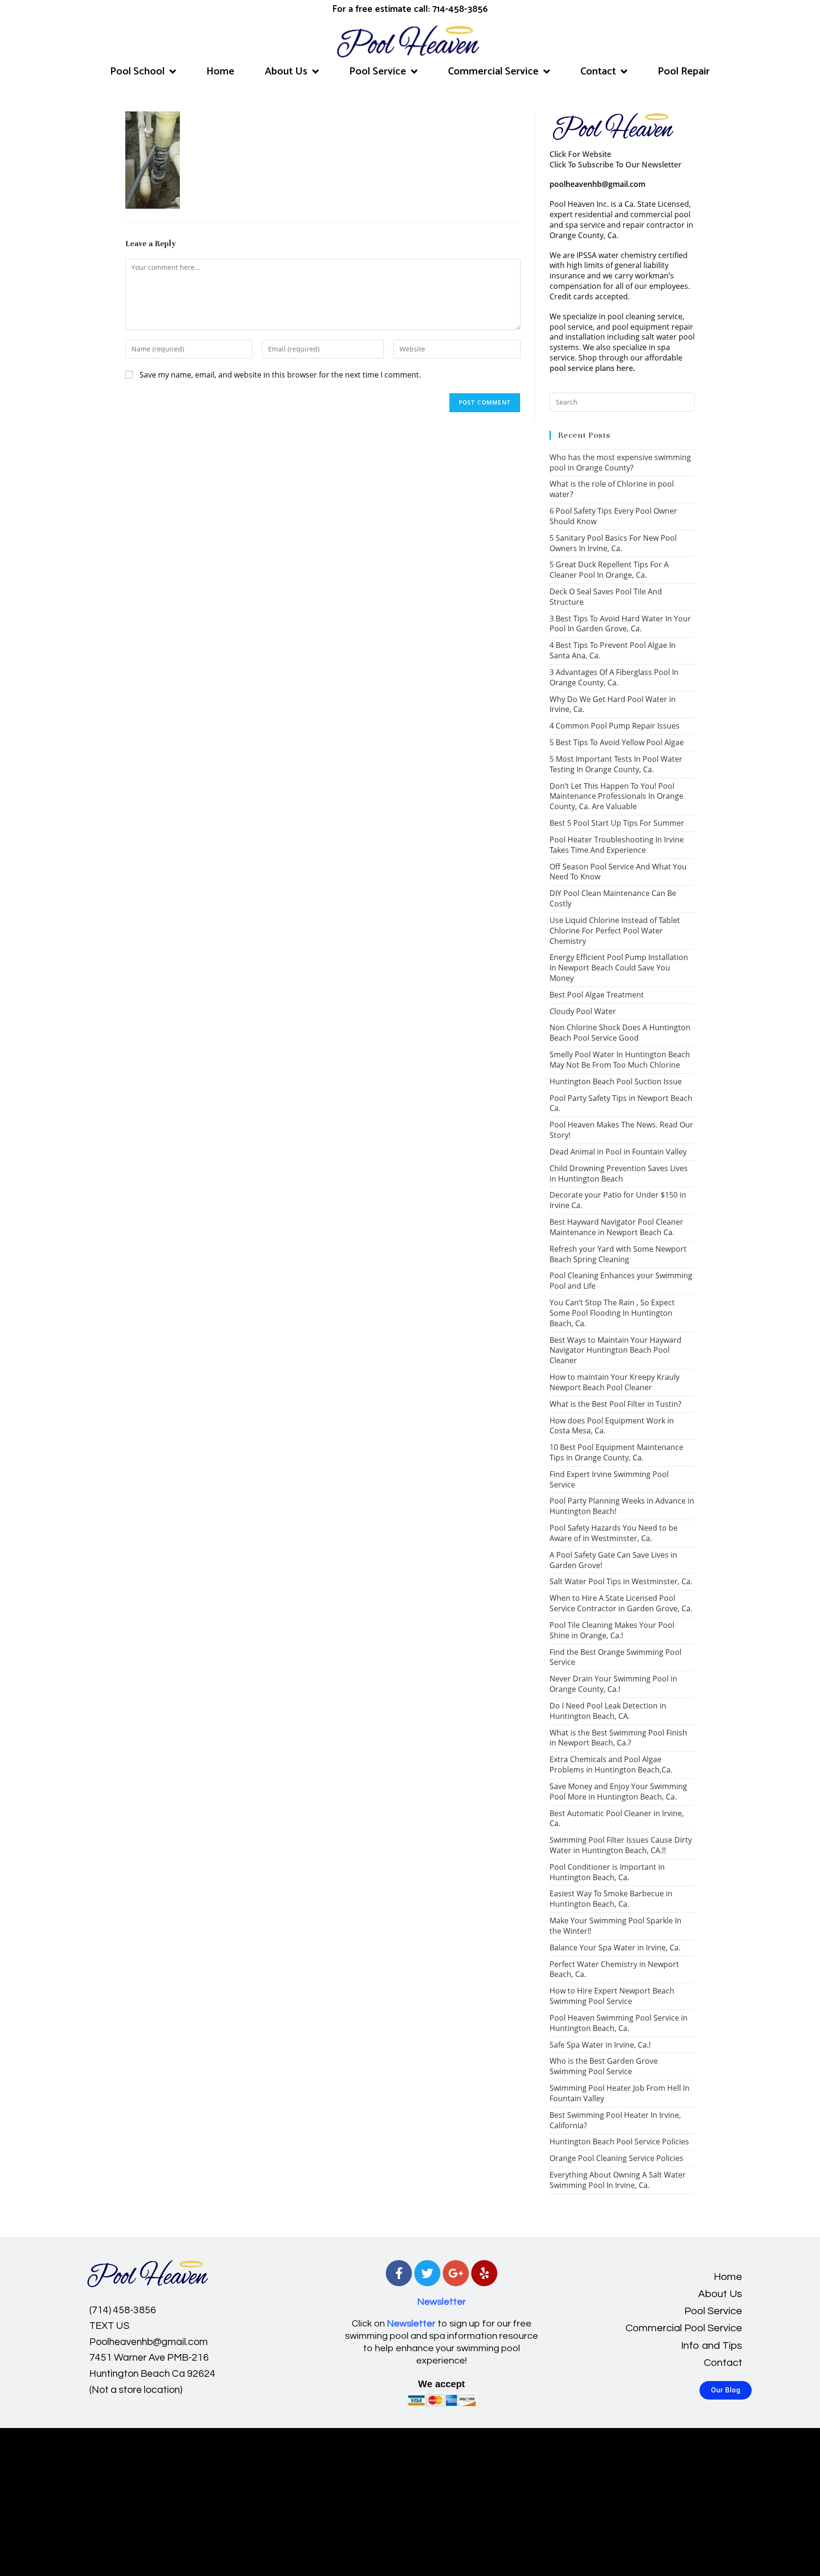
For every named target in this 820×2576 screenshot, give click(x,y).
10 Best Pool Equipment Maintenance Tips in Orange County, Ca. (616, 1452)
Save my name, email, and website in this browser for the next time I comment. (280, 375)
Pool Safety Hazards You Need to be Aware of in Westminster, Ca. (614, 1533)
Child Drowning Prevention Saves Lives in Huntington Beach (619, 1173)
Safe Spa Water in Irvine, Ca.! (600, 2045)
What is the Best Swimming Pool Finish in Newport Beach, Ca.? (618, 1738)
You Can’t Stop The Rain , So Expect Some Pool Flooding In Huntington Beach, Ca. (612, 1313)
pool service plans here (591, 368)
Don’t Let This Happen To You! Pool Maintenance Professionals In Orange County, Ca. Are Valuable (616, 796)
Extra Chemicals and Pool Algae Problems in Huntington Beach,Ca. (611, 1764)
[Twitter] (427, 2273)
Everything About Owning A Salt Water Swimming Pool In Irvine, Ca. (618, 2180)
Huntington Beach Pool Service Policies (619, 2142)
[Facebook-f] (399, 2273)
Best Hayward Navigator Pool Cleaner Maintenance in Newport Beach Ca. (616, 1227)
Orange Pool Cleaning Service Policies (616, 2158)
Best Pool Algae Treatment (597, 995)
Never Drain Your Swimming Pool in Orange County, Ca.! (613, 1684)
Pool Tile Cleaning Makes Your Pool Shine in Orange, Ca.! (612, 1630)
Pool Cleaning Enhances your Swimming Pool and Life (621, 1281)
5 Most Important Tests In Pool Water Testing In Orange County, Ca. (616, 764)
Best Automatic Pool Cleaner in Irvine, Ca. (617, 1819)
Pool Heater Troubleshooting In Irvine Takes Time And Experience (617, 845)
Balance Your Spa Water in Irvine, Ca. (615, 1948)
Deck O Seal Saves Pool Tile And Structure (606, 597)
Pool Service (378, 72)
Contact (598, 72)
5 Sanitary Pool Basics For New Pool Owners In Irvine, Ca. (613, 543)
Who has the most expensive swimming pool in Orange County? (620, 462)
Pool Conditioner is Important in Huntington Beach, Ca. (607, 1872)
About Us (286, 72)
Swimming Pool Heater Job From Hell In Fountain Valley (620, 2093)
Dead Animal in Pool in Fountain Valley (618, 1152)
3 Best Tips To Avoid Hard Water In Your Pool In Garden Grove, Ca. (620, 624)
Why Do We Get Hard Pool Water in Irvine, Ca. (613, 704)
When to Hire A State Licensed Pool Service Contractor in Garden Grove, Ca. (621, 1603)
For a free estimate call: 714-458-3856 (410, 9)
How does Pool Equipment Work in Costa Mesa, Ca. (612, 1426)
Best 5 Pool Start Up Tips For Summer (617, 823)
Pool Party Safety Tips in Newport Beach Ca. (621, 1103)
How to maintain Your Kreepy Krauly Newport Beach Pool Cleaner (615, 1382)
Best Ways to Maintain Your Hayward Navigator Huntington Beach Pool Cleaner (615, 1350)
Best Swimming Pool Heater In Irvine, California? (615, 2120)
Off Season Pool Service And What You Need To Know (618, 872)
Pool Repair (684, 72)
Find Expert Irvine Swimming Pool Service (609, 1479)
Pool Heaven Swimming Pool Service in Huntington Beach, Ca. (619, 2023)
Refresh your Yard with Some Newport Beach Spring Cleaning (618, 1254)
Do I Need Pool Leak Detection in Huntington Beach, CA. (608, 1711)
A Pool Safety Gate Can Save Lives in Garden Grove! (613, 1560)
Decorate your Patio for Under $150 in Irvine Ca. (618, 1200)
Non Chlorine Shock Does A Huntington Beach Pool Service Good (620, 1033)
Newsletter (442, 2302)
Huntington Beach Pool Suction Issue (616, 1081)
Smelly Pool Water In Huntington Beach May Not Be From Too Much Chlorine (620, 1060)
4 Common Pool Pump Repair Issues (615, 726)
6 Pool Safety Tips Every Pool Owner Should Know (613, 516)
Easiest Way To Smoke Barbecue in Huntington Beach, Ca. (611, 1899)
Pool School (137, 72)
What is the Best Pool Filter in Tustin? (615, 1404)
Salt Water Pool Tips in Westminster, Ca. (621, 1581)
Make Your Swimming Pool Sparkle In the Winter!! (615, 1926)
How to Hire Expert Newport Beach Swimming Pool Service (612, 1996)
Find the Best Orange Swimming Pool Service (615, 1657)
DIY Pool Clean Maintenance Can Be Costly (613, 898)
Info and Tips (712, 2346)
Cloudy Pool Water (583, 1011)
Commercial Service (493, 72)
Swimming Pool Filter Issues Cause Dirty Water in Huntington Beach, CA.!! (621, 1845)
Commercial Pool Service (684, 2328)
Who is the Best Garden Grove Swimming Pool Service (604, 2066)
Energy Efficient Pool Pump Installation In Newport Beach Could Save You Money (619, 968)
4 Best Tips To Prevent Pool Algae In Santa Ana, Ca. (613, 650)
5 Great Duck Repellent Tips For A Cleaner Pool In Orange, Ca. (609, 570)
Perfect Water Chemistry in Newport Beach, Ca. (614, 1969)
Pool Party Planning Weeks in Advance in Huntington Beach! (622, 1506)
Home (220, 72)
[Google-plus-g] (456, 2273)
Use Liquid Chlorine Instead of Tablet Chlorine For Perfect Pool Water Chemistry (615, 931)
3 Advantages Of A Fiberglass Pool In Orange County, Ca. (614, 677)
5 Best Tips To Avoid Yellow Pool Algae (617, 742)
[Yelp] (484, 2273)
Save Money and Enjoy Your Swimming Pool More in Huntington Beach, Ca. (618, 1791)
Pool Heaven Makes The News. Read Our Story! (621, 1130)
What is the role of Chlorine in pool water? (612, 489)
